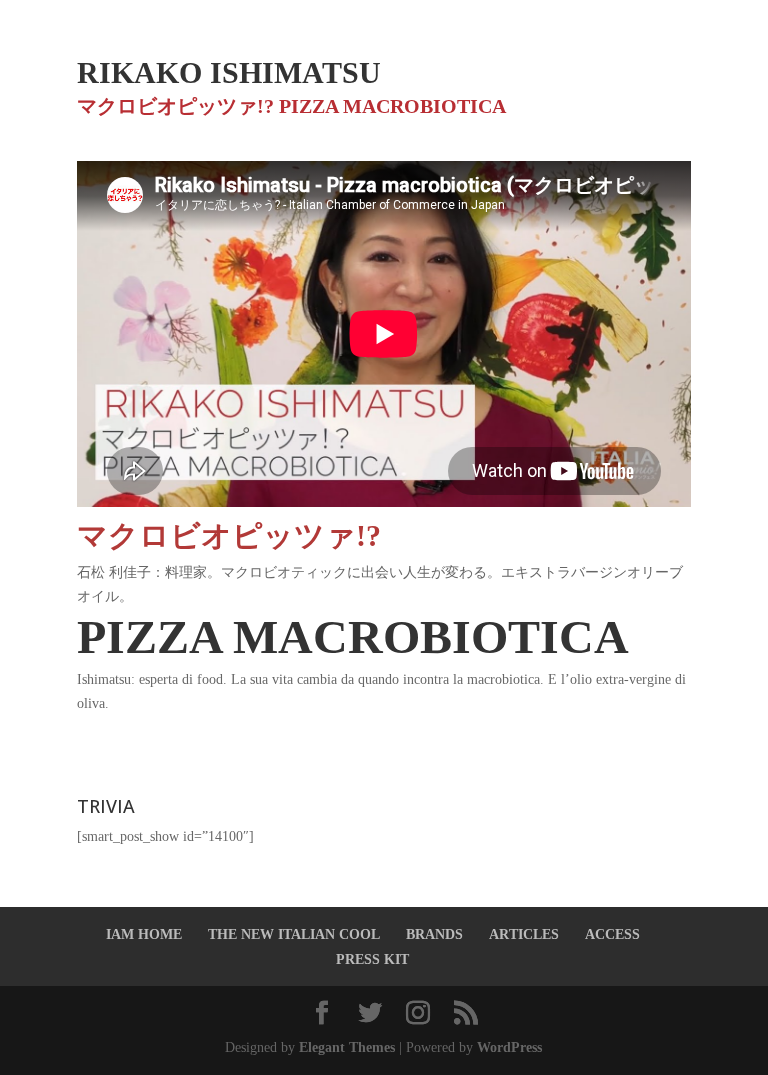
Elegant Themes (347, 1047)
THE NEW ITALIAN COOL (294, 934)
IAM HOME (144, 934)
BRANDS (434, 934)
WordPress (509, 1047)
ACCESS (612, 934)
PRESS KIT (372, 959)
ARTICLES (524, 934)
